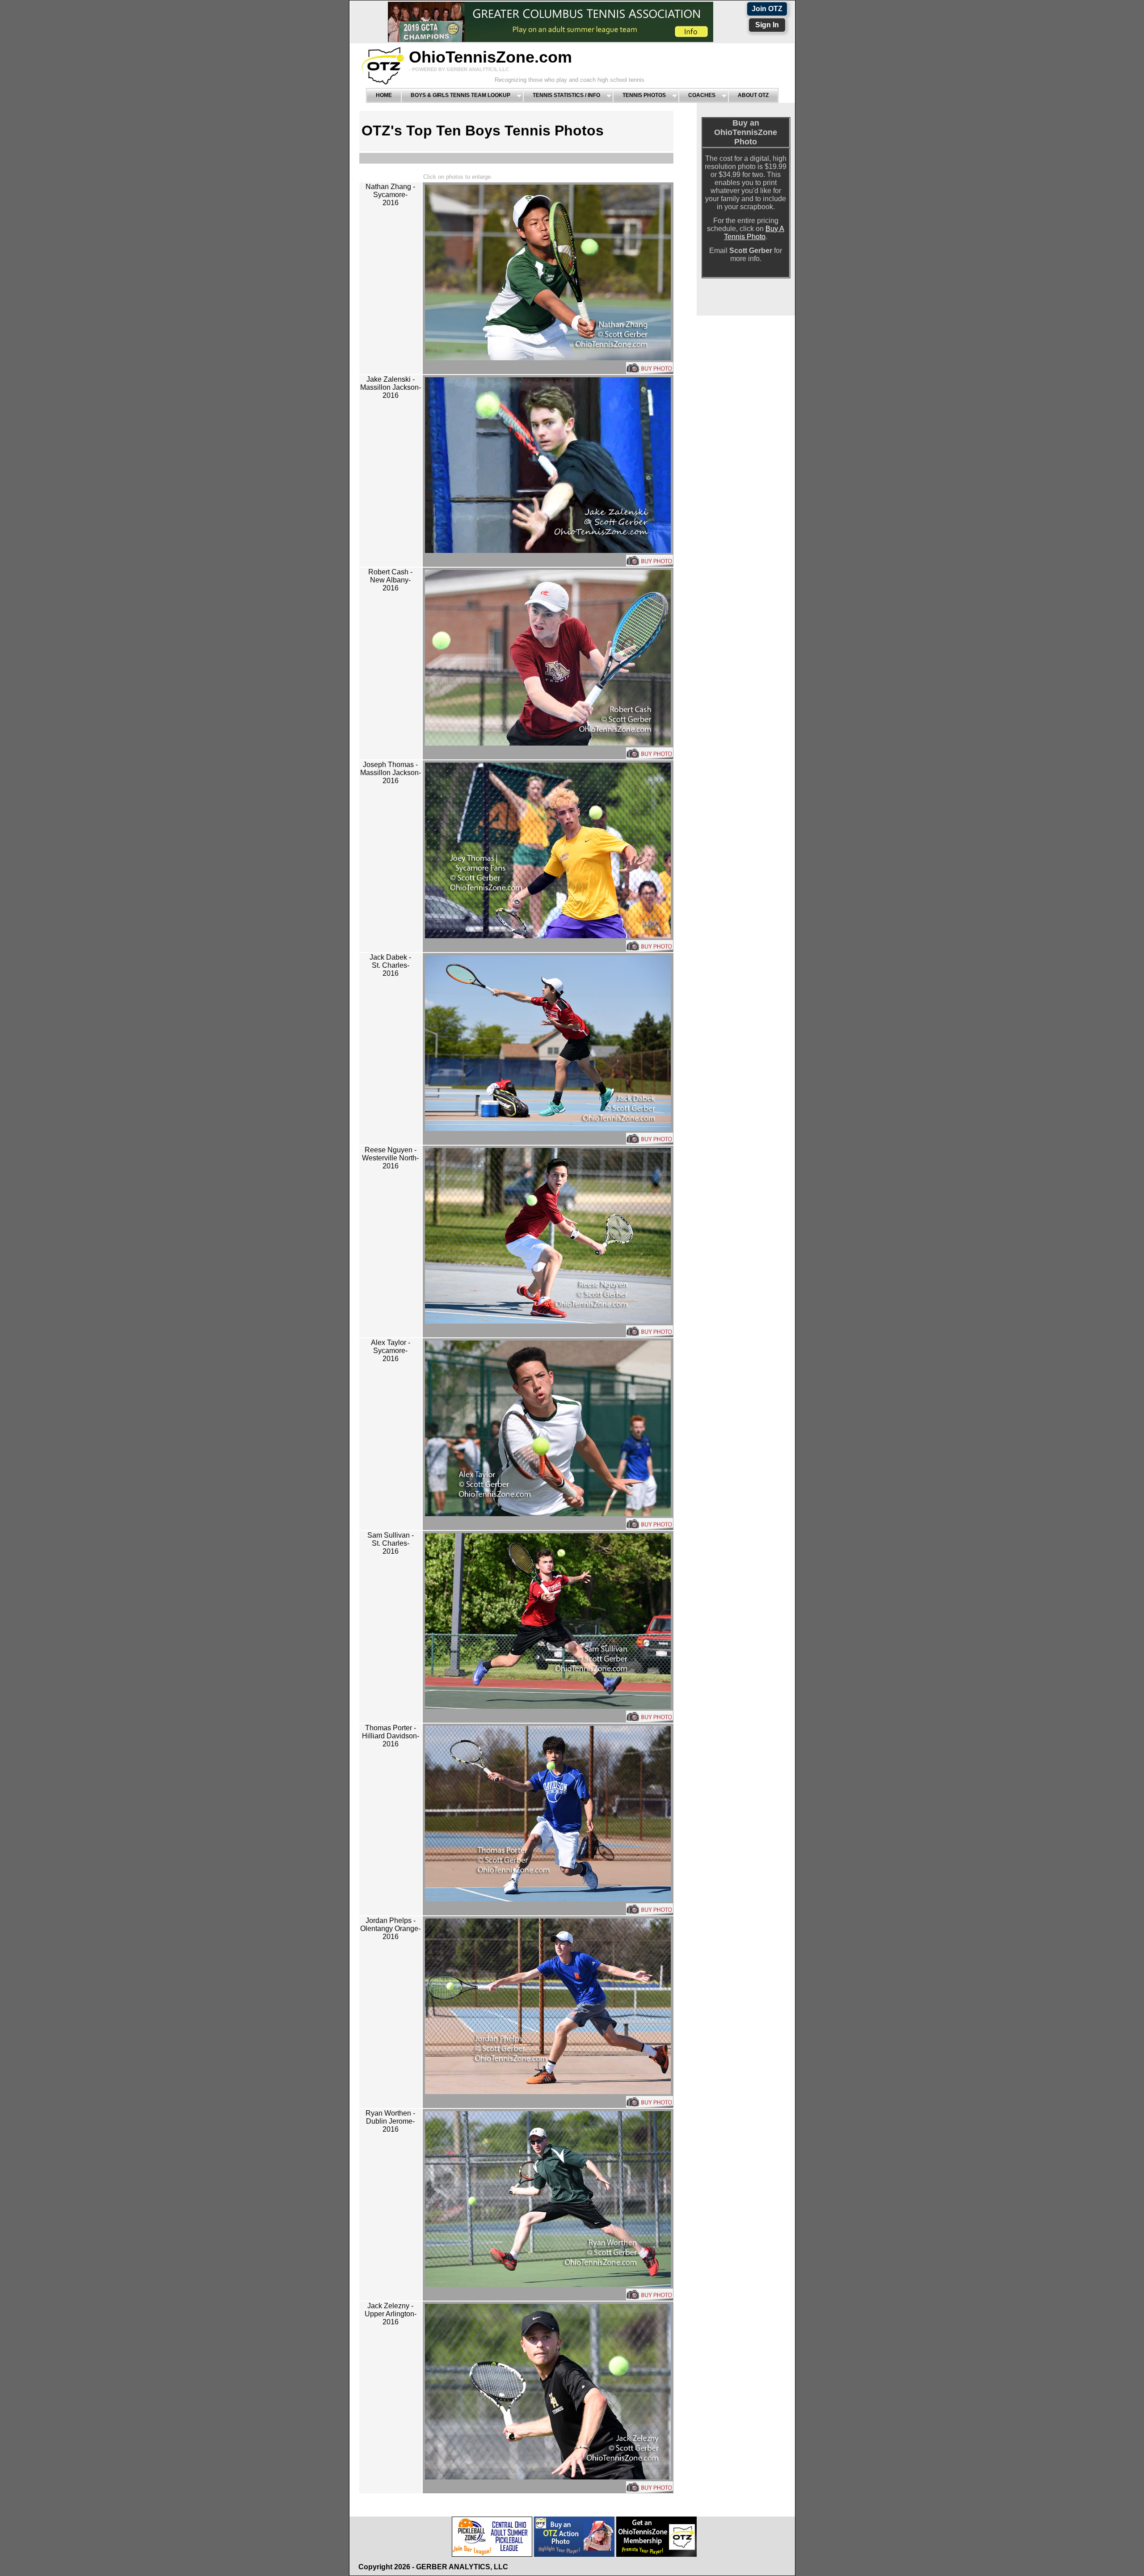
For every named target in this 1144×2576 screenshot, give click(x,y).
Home (384, 95)
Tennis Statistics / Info (566, 95)
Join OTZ (767, 9)
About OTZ (753, 95)
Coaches (702, 95)
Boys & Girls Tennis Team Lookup (461, 95)
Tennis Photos (644, 95)
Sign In (767, 25)
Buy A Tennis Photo (754, 233)
